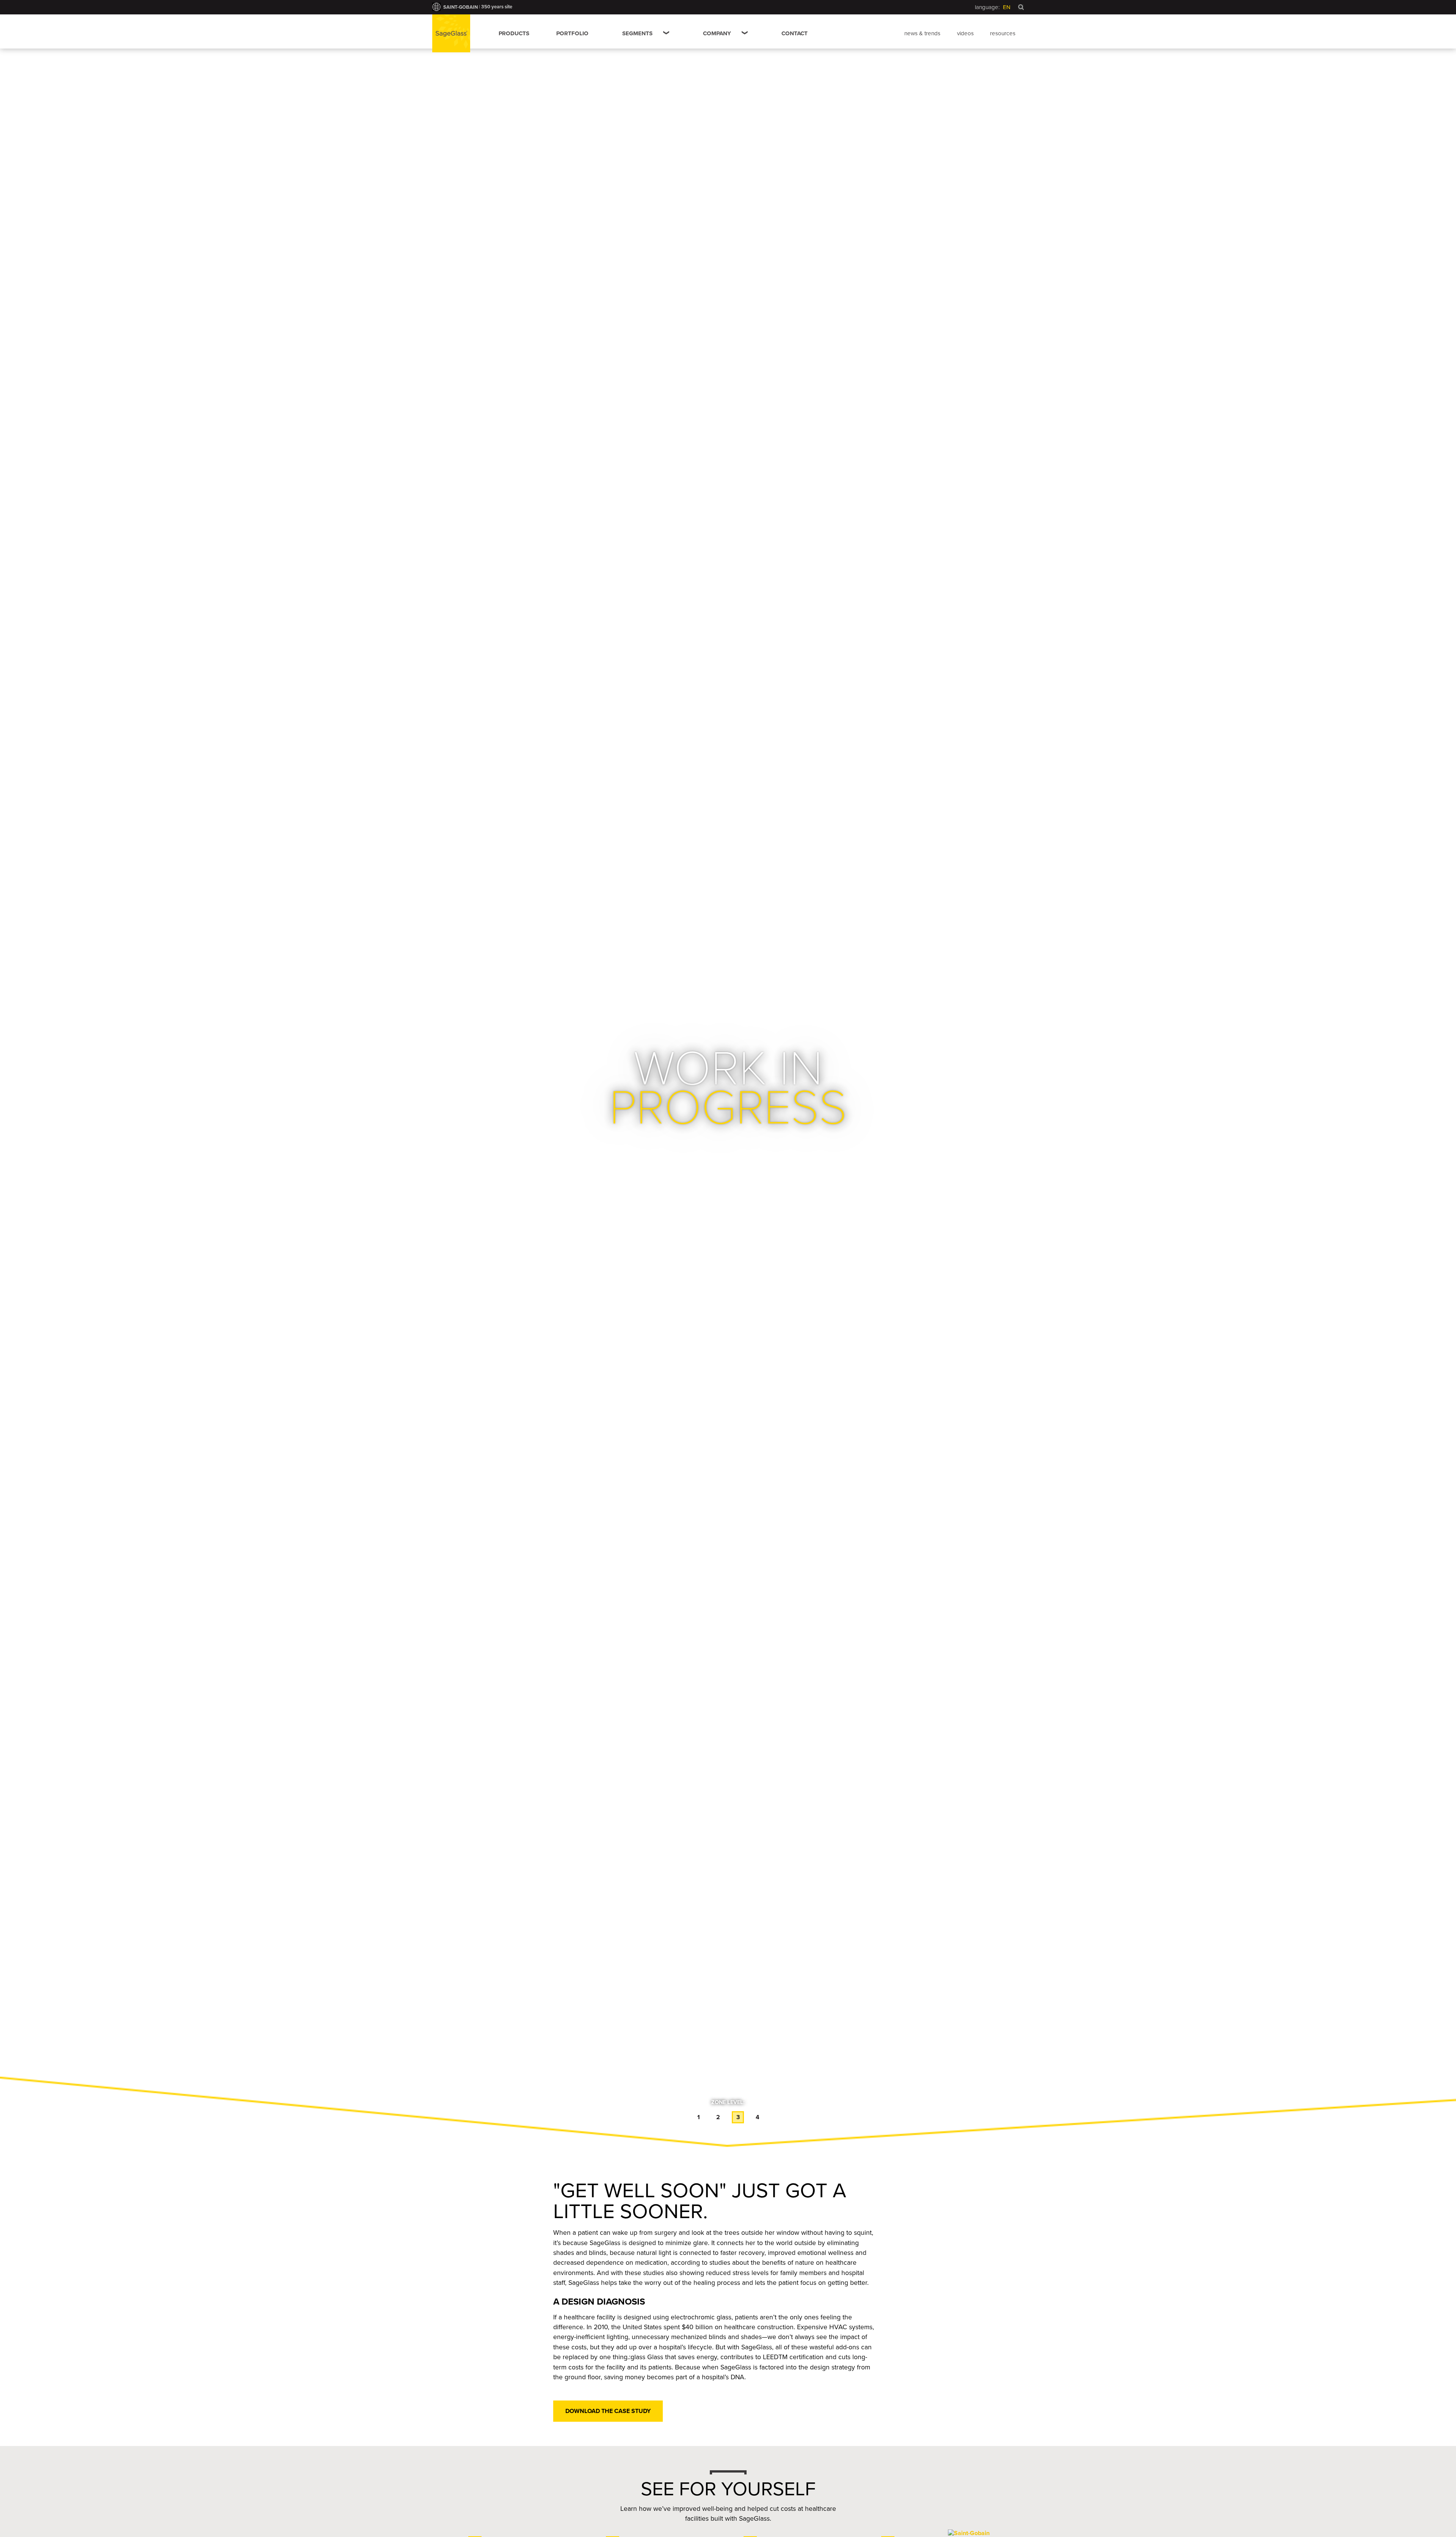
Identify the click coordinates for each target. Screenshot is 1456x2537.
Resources (1003, 33)
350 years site (497, 7)
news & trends (922, 33)
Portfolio (572, 33)
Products (514, 33)
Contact (795, 33)
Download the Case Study (608, 2411)
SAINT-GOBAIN (460, 7)
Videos (965, 33)
